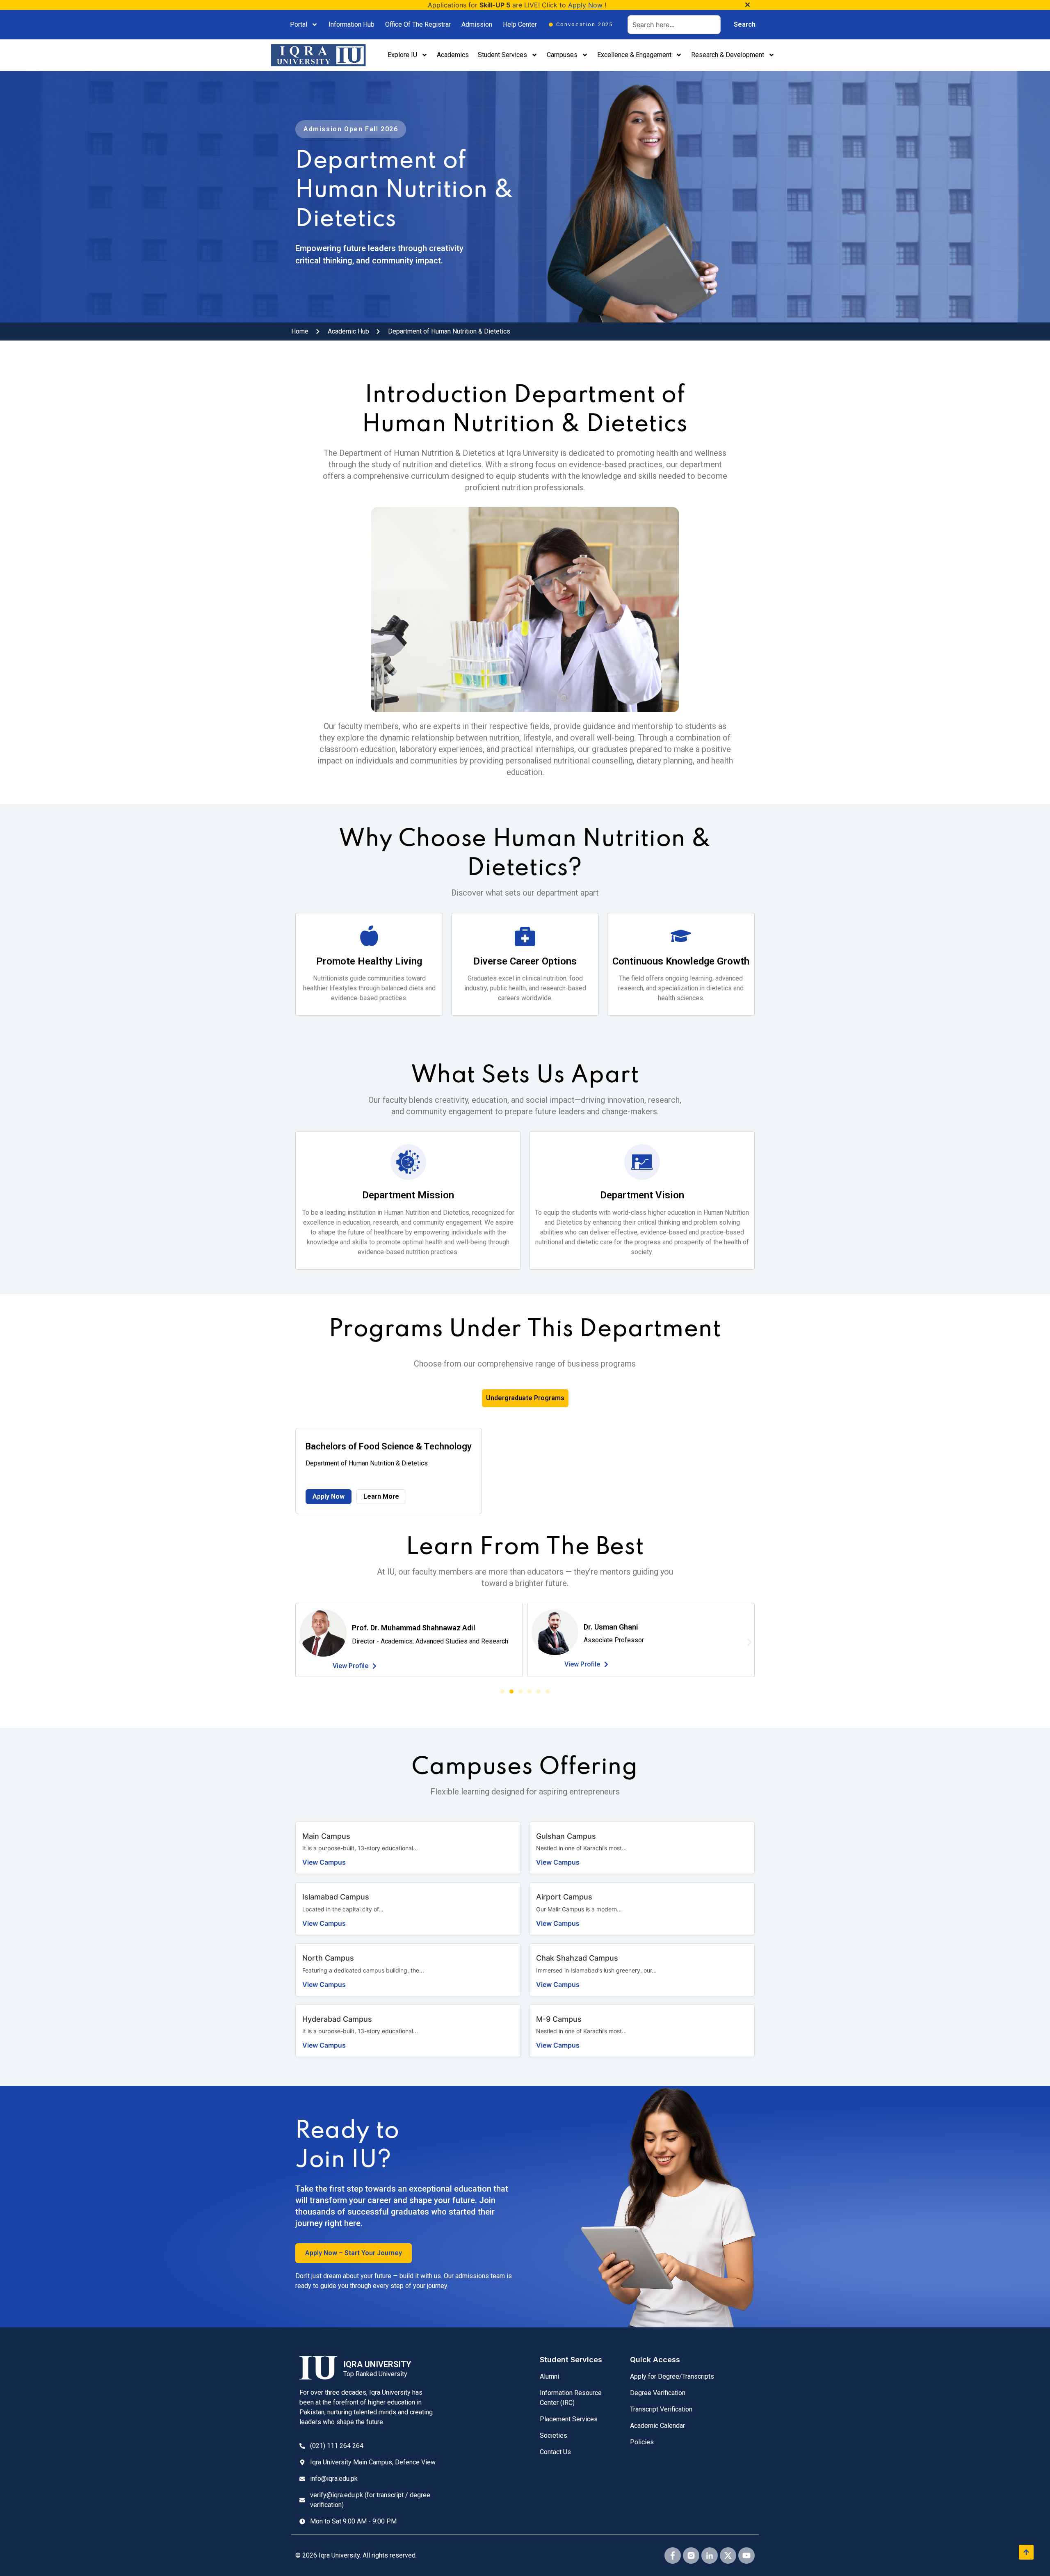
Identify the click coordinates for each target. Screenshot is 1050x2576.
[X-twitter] (728, 2555)
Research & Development (728, 55)
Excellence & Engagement (634, 55)
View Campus (324, 1862)
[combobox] (674, 25)
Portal (299, 24)
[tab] (525, 1398)
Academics (453, 55)
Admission (477, 24)
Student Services (502, 55)
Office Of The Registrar (418, 24)
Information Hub (352, 24)
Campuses (562, 55)
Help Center (520, 24)
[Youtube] (746, 2555)
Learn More (381, 1496)
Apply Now (585, 5)
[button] (300, 1642)
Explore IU (402, 55)
